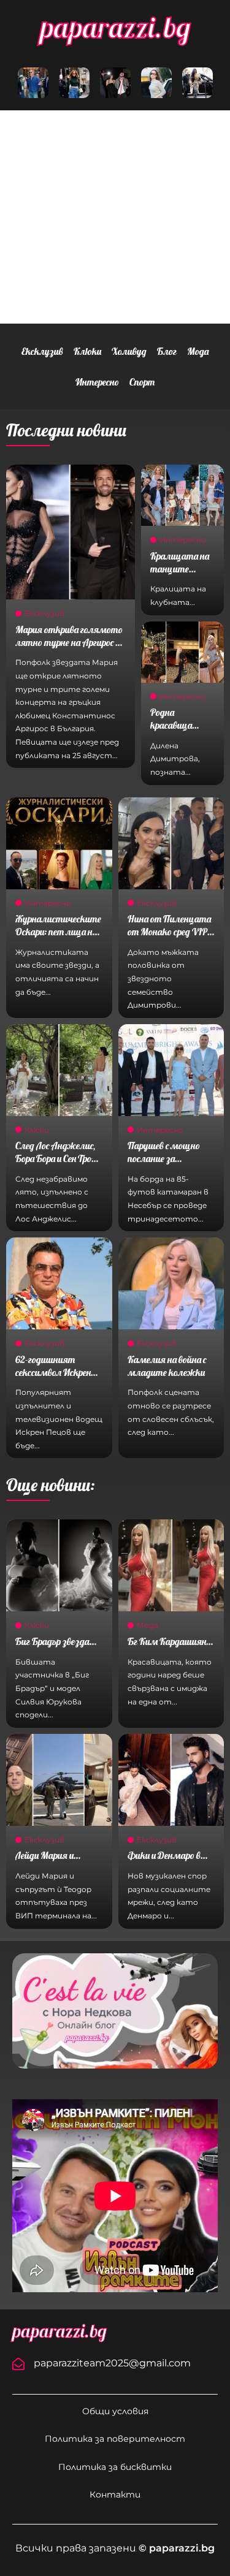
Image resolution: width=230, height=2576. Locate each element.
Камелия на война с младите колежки (167, 1366)
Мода (198, 351)
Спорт (142, 382)
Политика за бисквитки (115, 2467)
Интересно (97, 382)
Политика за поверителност (115, 2439)
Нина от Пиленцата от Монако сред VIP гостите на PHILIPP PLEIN (169, 938)
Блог (167, 351)
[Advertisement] (115, 217)
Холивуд (129, 351)
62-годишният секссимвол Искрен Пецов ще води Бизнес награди (59, 1378)
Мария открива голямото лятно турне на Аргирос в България (69, 642)
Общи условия (115, 2411)
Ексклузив (42, 351)
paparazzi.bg (115, 27)
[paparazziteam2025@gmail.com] (18, 2364)
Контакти (115, 2494)
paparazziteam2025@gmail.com (112, 2363)
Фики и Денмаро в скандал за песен (164, 1862)
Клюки (87, 351)
